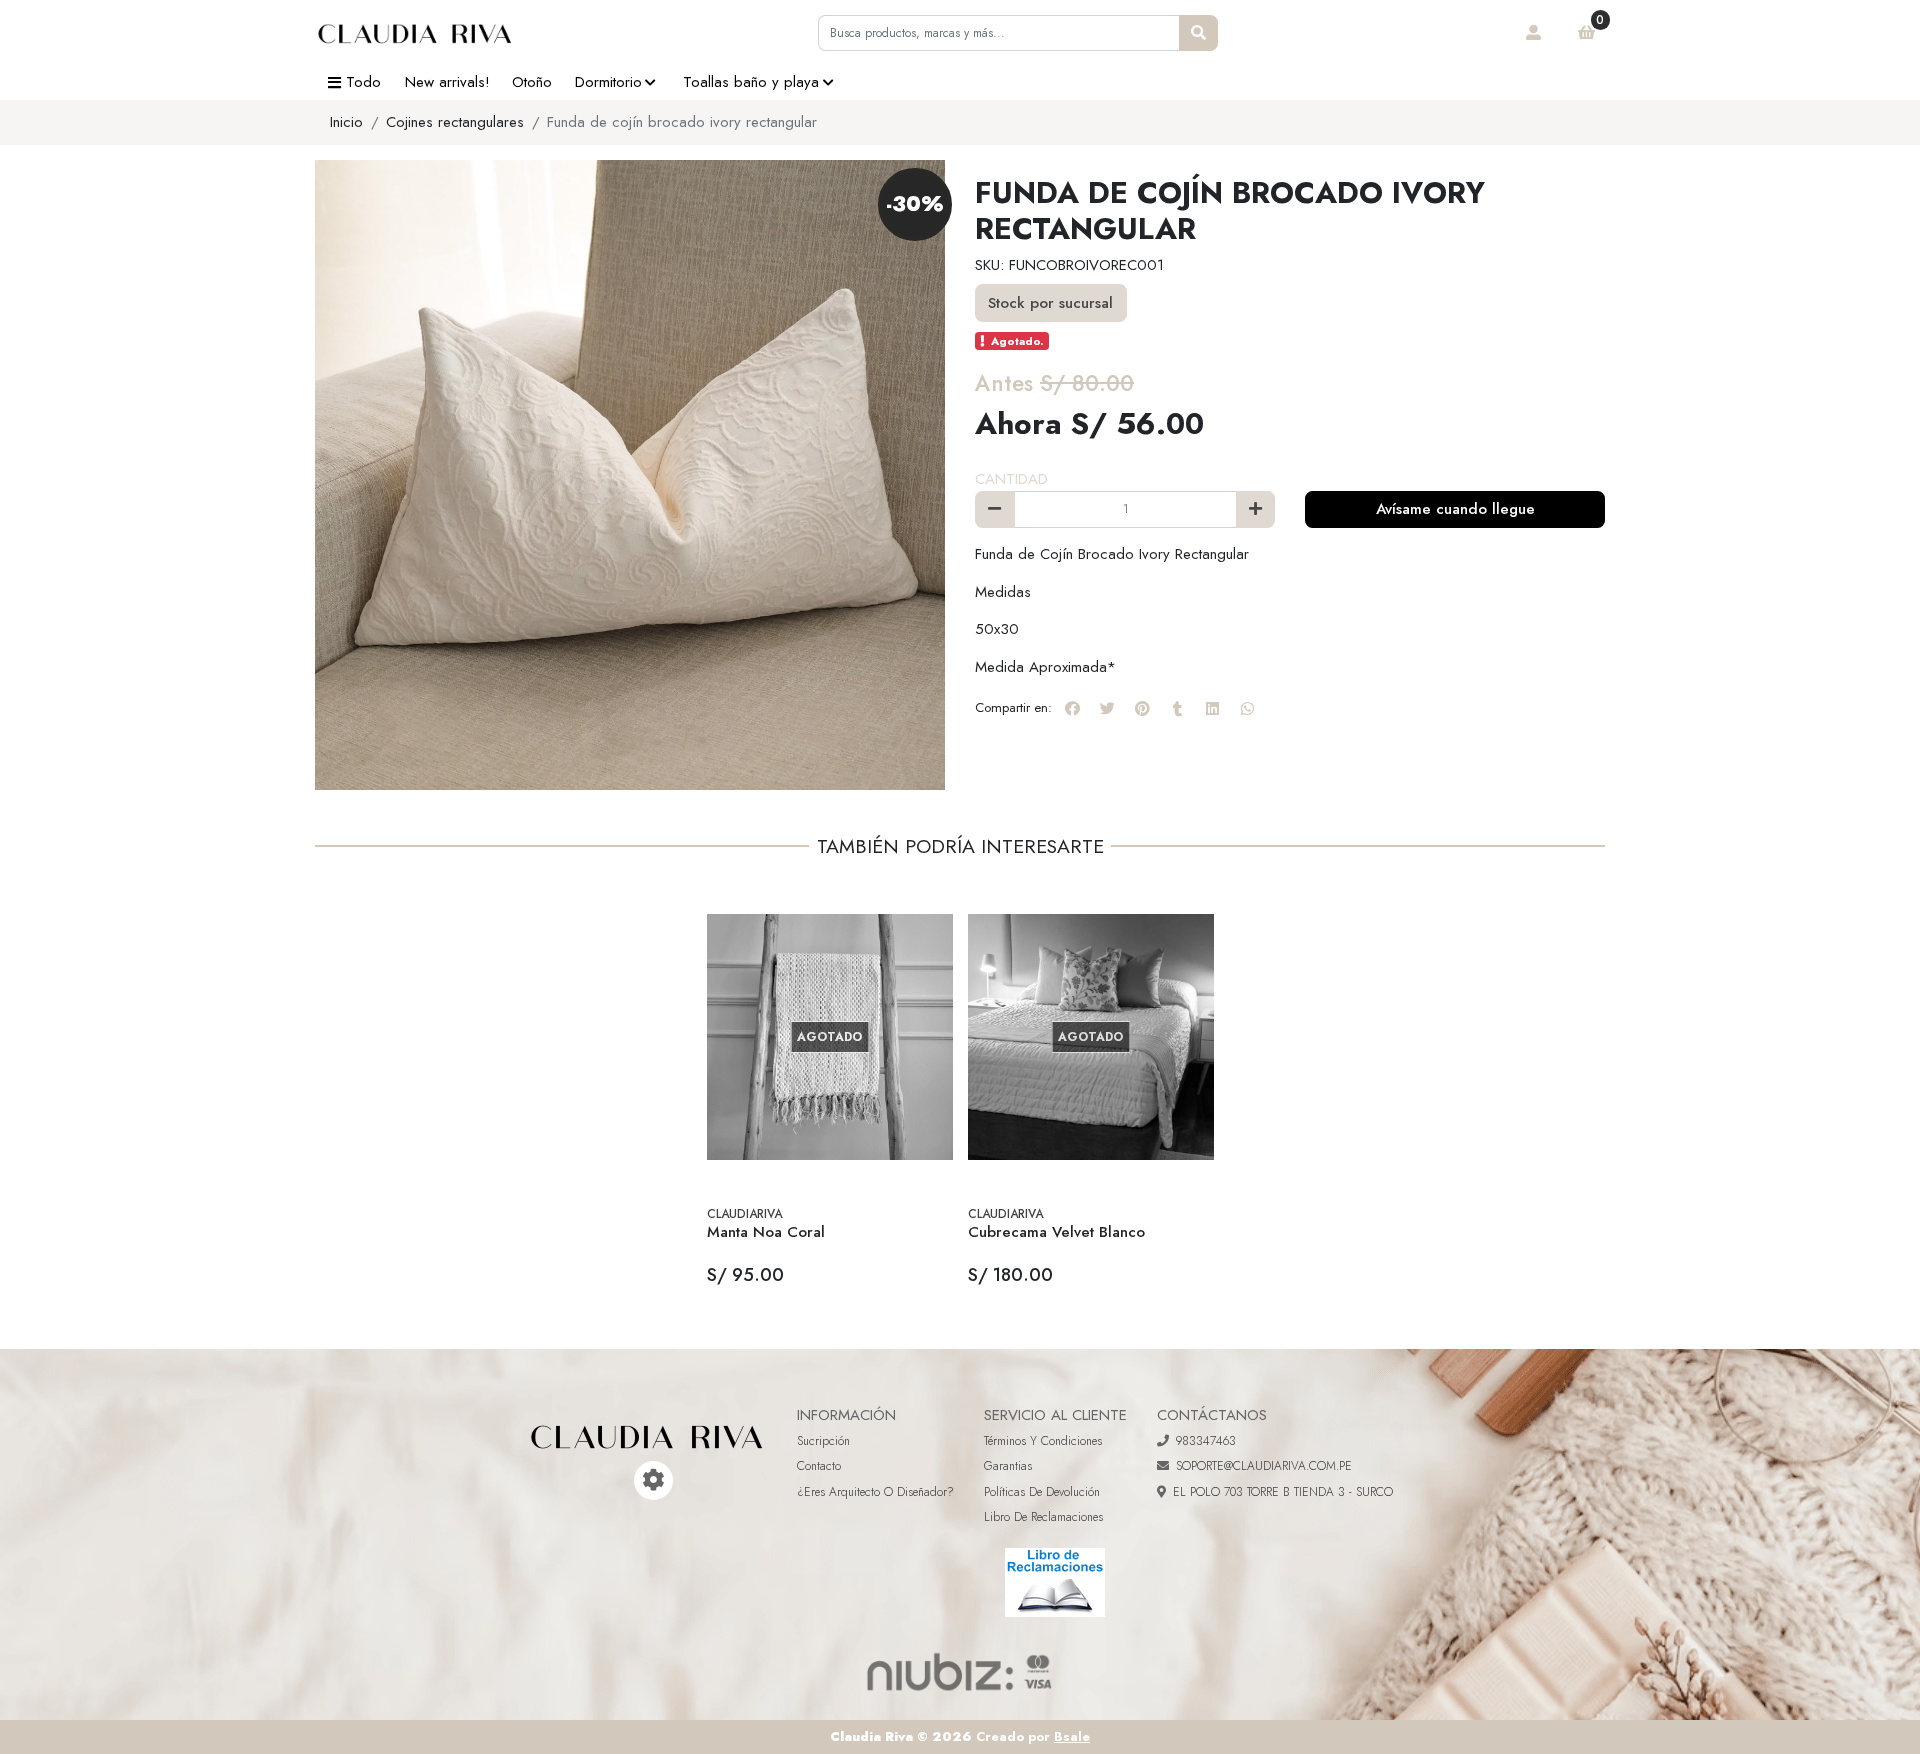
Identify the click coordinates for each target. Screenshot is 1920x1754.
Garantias (1008, 1466)
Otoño (532, 82)
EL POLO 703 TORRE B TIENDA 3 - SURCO (1283, 1492)
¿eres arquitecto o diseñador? (875, 1492)
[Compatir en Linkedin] (1212, 708)
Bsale (1072, 1736)
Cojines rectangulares (455, 122)
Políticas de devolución (1042, 1492)
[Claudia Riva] (415, 33)
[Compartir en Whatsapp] (1247, 708)
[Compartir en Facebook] (1072, 708)
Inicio (346, 122)
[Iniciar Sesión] (1534, 33)
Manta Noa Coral (766, 1232)
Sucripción (823, 1441)
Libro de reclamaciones (1043, 1517)
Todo (363, 82)
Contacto (819, 1466)
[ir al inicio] (647, 1422)
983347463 (1206, 1441)
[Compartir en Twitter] (1107, 708)
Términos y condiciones (1043, 1441)
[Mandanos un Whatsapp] (625, 1480)
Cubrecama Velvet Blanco (1056, 1232)
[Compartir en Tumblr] (1177, 708)
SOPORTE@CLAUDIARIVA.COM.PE (1264, 1466)
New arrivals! (447, 82)
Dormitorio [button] (608, 82)
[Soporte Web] (653, 1480)
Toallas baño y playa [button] (751, 82)
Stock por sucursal (1050, 303)
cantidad (1011, 479)
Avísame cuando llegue (1455, 509)
